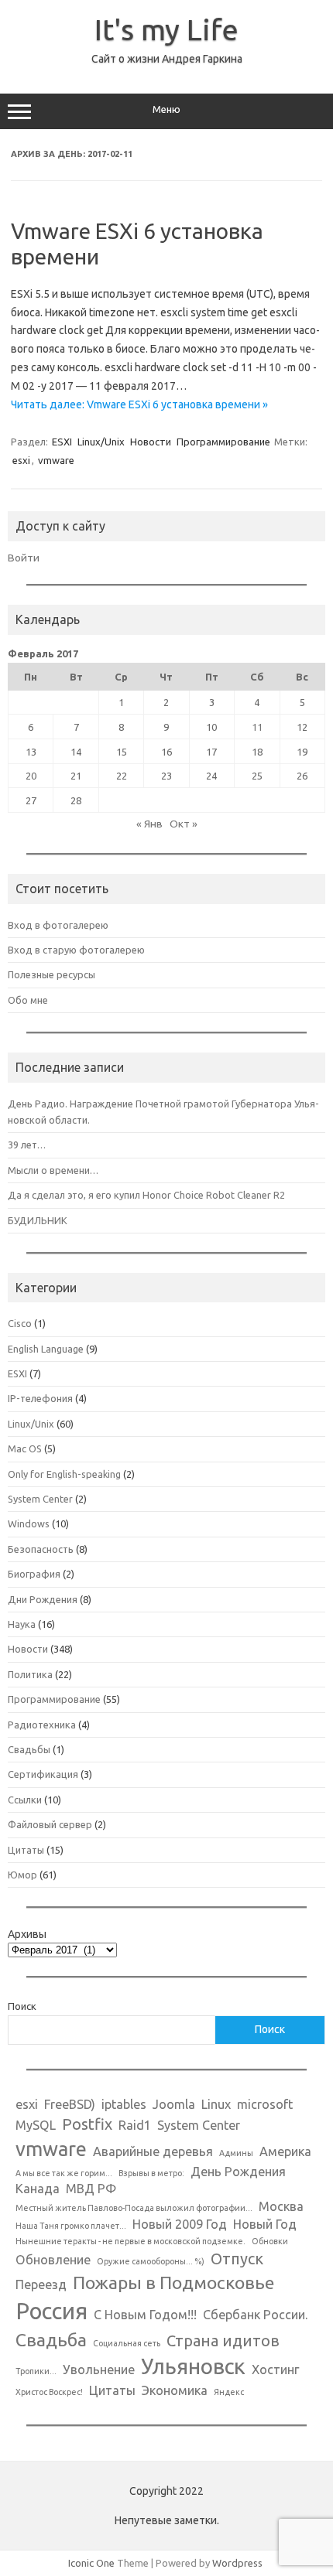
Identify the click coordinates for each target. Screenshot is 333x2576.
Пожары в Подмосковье (173, 2282)
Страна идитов (223, 2341)
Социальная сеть (127, 2343)
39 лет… (27, 1145)
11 (257, 727)
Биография (34, 1574)
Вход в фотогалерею (58, 925)
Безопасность (41, 1549)
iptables (124, 2104)
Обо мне (28, 1000)
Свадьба (51, 2339)
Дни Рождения (43, 1599)
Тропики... (36, 2371)
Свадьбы (29, 1749)
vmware (56, 460)
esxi (21, 460)
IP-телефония (40, 1398)
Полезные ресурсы (51, 974)
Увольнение (99, 2370)
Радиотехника (42, 1725)
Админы (236, 2153)
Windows (29, 1523)
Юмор (22, 1875)
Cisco (20, 1323)
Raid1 (135, 2125)
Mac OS (25, 1448)
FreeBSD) (70, 2104)
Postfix (87, 2124)
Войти (24, 558)
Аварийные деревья (153, 2151)
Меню (166, 109)
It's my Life (166, 29)
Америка (285, 2151)
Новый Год (265, 2224)
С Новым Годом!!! (145, 2315)
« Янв (149, 824)
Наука (22, 1624)
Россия (51, 2311)
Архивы (27, 1934)
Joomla (174, 2104)
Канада (38, 2189)
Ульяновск (193, 2366)
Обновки (270, 2241)
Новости (151, 442)
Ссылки (25, 1800)
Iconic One (91, 2563)
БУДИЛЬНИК (38, 1220)
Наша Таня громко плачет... (71, 2226)
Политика (30, 1674)
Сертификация (43, 1774)
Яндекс (229, 2392)
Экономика (175, 2390)
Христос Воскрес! (49, 2392)
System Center (40, 1499)
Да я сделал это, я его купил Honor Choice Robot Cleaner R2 (146, 1195)
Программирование (223, 442)
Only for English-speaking (64, 1474)
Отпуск (237, 2259)
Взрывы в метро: (151, 2173)
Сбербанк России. (255, 2315)
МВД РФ (91, 2189)
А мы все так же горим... (64, 2173)
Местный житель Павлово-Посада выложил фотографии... (134, 2208)
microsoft (265, 2104)
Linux (216, 2104)
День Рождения (238, 2172)
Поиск (22, 2006)
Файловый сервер (50, 1824)
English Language (46, 1349)
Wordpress (237, 2563)
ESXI (62, 442)
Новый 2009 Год (180, 2224)
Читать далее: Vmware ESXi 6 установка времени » (139, 404)
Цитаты (26, 1850)
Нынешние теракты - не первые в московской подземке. (130, 2241)
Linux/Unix (101, 442)
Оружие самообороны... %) (151, 2261)
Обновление (53, 2260)
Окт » (184, 824)
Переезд (41, 2284)
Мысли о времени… (53, 1170)
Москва (281, 2206)
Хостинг (276, 2370)
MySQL (36, 2125)
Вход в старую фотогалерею (76, 950)
